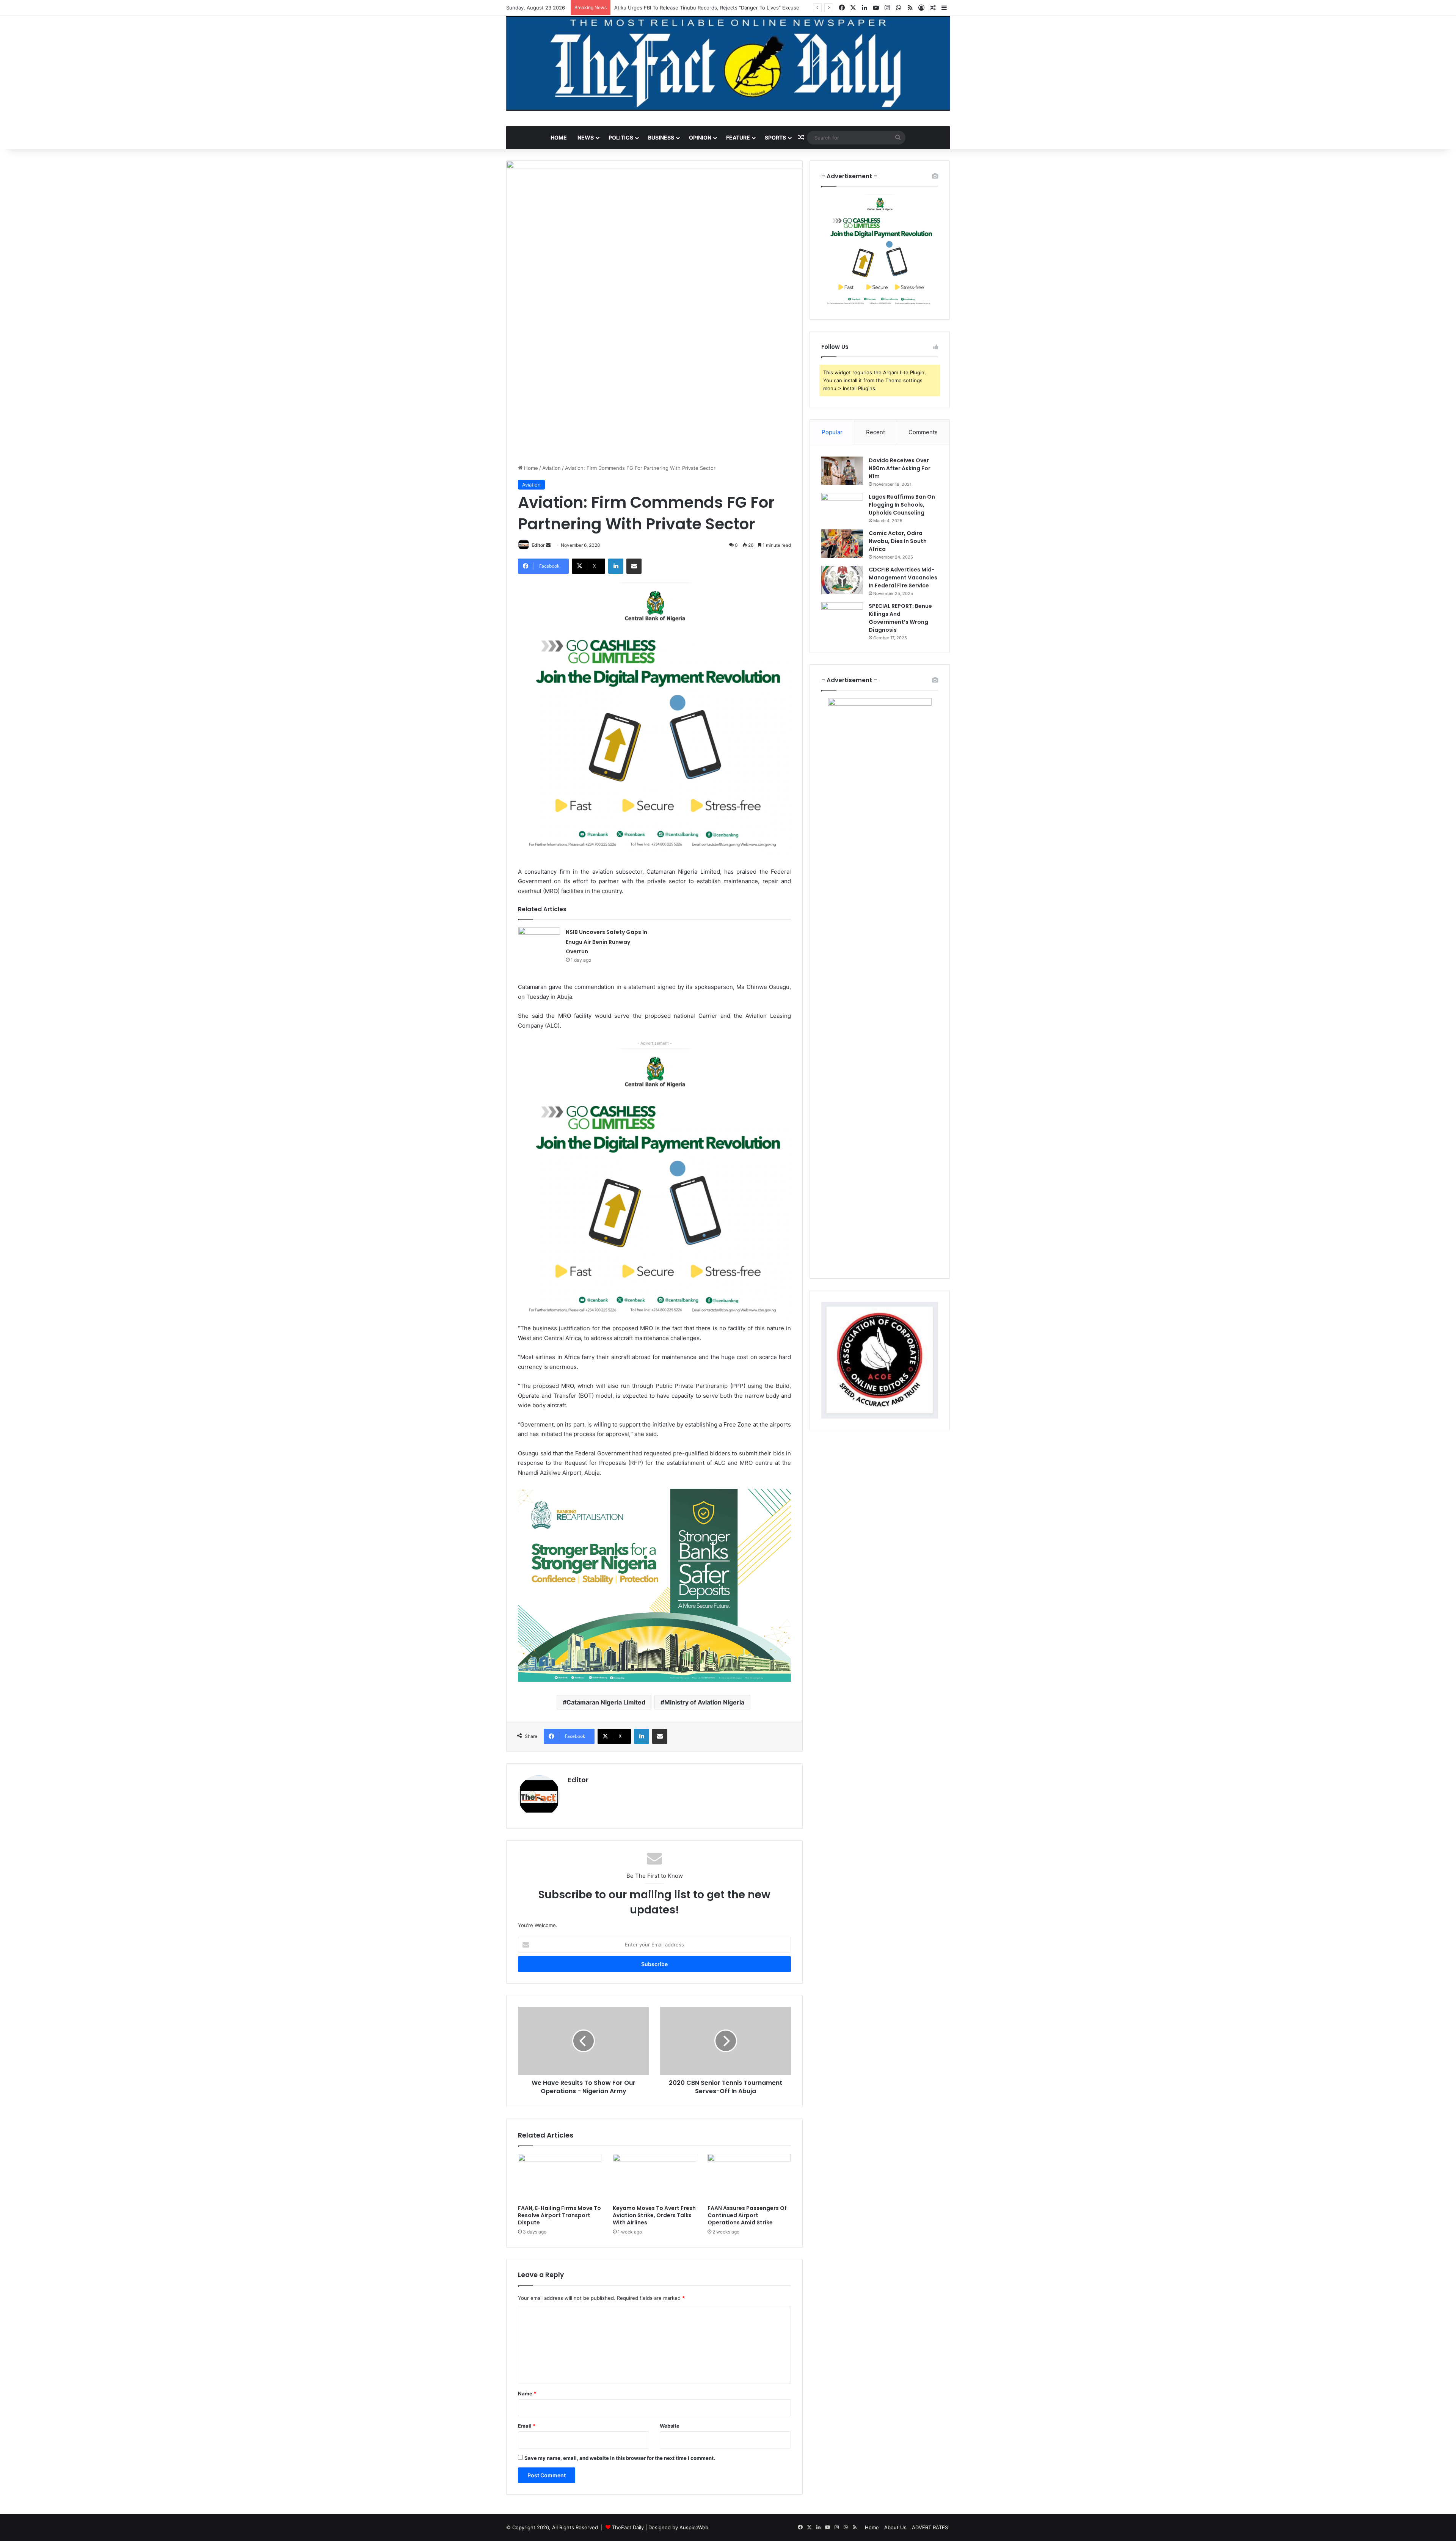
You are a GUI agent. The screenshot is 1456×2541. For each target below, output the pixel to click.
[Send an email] (548, 545)
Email (527, 2426)
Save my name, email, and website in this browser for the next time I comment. (620, 2458)
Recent (875, 432)
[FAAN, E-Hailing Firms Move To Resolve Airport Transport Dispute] (560, 2177)
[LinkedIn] (616, 566)
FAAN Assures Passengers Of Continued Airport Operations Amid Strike (747, 2215)
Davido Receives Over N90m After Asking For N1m (900, 468)
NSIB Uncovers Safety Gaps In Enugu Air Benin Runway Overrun (606, 942)
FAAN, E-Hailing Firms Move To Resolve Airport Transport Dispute (559, 2215)
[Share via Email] (634, 566)
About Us (895, 2527)
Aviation (551, 468)
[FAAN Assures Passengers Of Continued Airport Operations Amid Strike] (749, 2177)
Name (527, 2393)
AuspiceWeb (694, 2527)
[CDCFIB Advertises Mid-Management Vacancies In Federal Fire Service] (842, 580)
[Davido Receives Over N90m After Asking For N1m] (842, 471)
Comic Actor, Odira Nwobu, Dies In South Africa (898, 541)
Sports (775, 137)
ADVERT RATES (930, 2527)
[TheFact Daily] (728, 63)
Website (670, 2426)
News (586, 137)
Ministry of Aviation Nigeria (704, 1702)
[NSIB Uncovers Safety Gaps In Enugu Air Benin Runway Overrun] (539, 941)
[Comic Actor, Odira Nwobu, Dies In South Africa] (842, 544)
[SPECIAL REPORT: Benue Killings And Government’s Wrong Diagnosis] (842, 616)
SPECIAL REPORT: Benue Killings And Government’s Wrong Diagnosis (900, 618)
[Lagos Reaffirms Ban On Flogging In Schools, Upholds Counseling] (842, 507)
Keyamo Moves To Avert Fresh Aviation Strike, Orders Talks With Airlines (654, 2215)
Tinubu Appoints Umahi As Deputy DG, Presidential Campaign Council (697, 8)
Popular (832, 432)
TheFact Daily (628, 2527)
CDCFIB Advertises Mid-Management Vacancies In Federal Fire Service (903, 578)
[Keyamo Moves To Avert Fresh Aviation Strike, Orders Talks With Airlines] (654, 2177)
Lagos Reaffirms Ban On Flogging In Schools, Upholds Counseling (902, 505)
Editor (538, 545)
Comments (923, 432)
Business (661, 137)
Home (559, 137)
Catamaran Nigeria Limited (606, 1702)
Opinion (700, 137)
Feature (738, 137)
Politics (621, 137)
